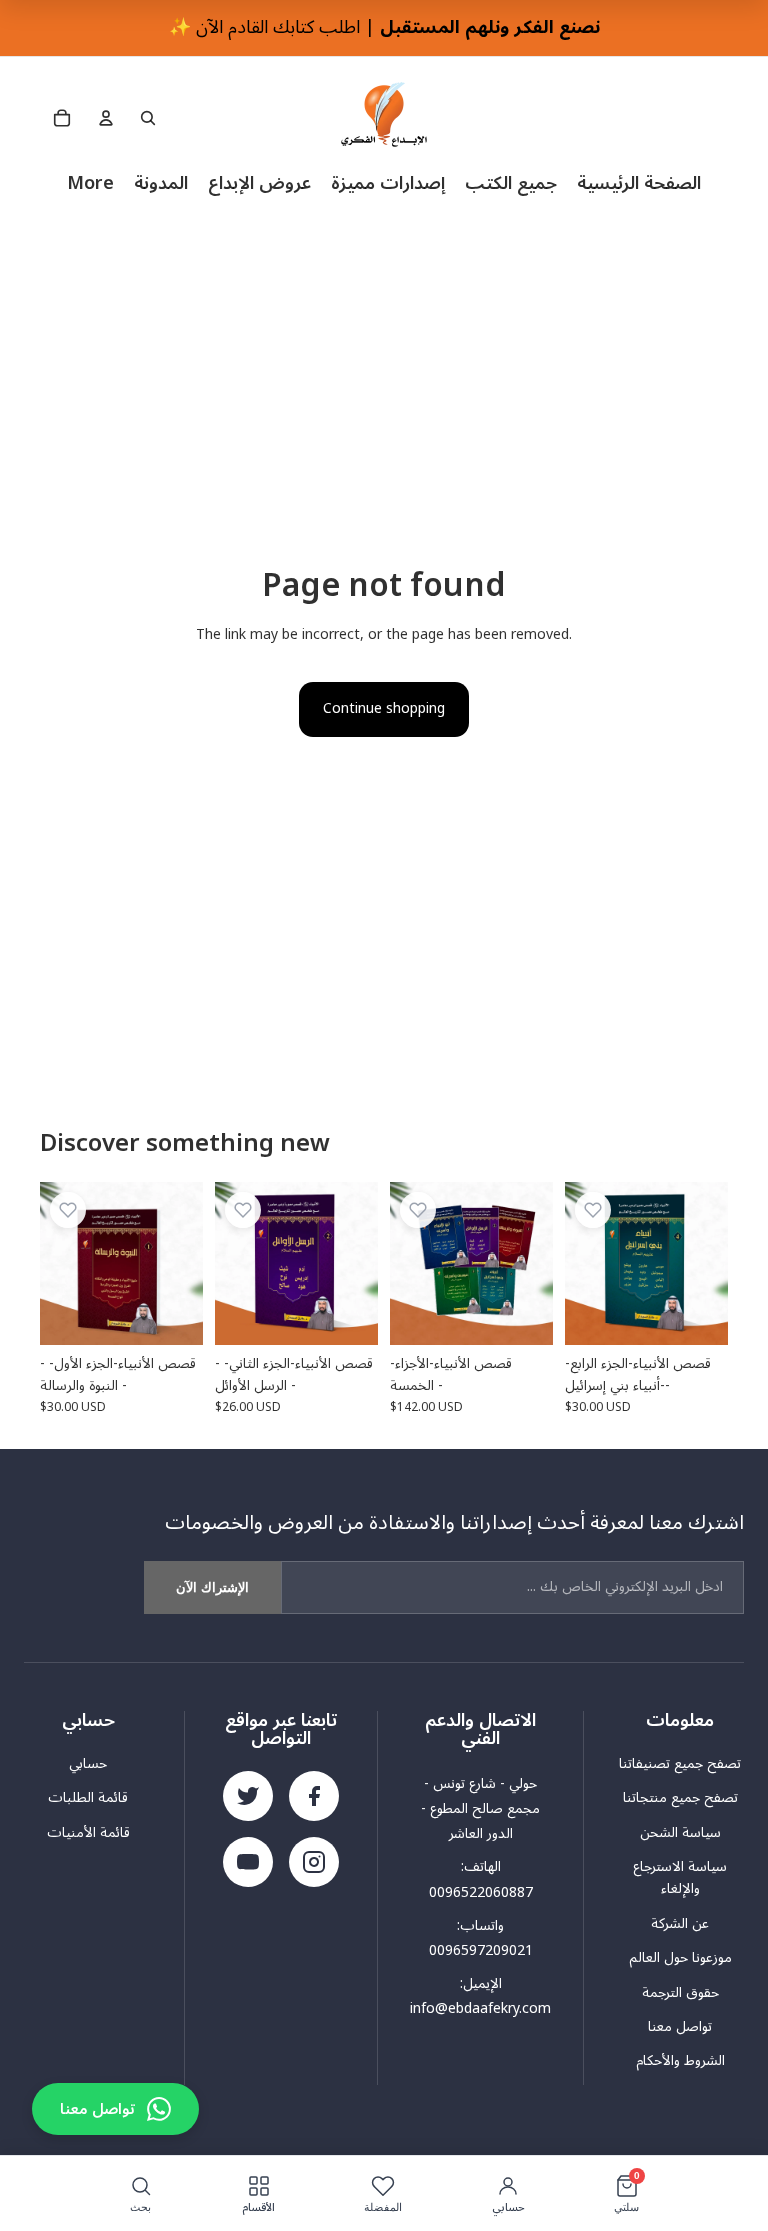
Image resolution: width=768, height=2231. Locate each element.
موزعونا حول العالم (680, 1958)
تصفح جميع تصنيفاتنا (680, 1764)
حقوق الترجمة (680, 1993)
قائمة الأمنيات (88, 1833)
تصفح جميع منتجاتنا (680, 1798)
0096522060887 (481, 1892)
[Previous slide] (412, 1263)
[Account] (106, 118)
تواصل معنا (680, 2027)
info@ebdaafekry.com (480, 2008)
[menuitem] (90, 183)
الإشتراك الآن (212, 1587)
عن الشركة (680, 1924)
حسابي (88, 1764)
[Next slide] (531, 1263)
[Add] (172, 1314)
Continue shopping (384, 708)
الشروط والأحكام (680, 2061)
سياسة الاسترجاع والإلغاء (680, 1878)
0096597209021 (481, 1950)
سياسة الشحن (680, 1833)
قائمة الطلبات (88, 1798)
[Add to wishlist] (68, 1210)
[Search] (148, 118)
